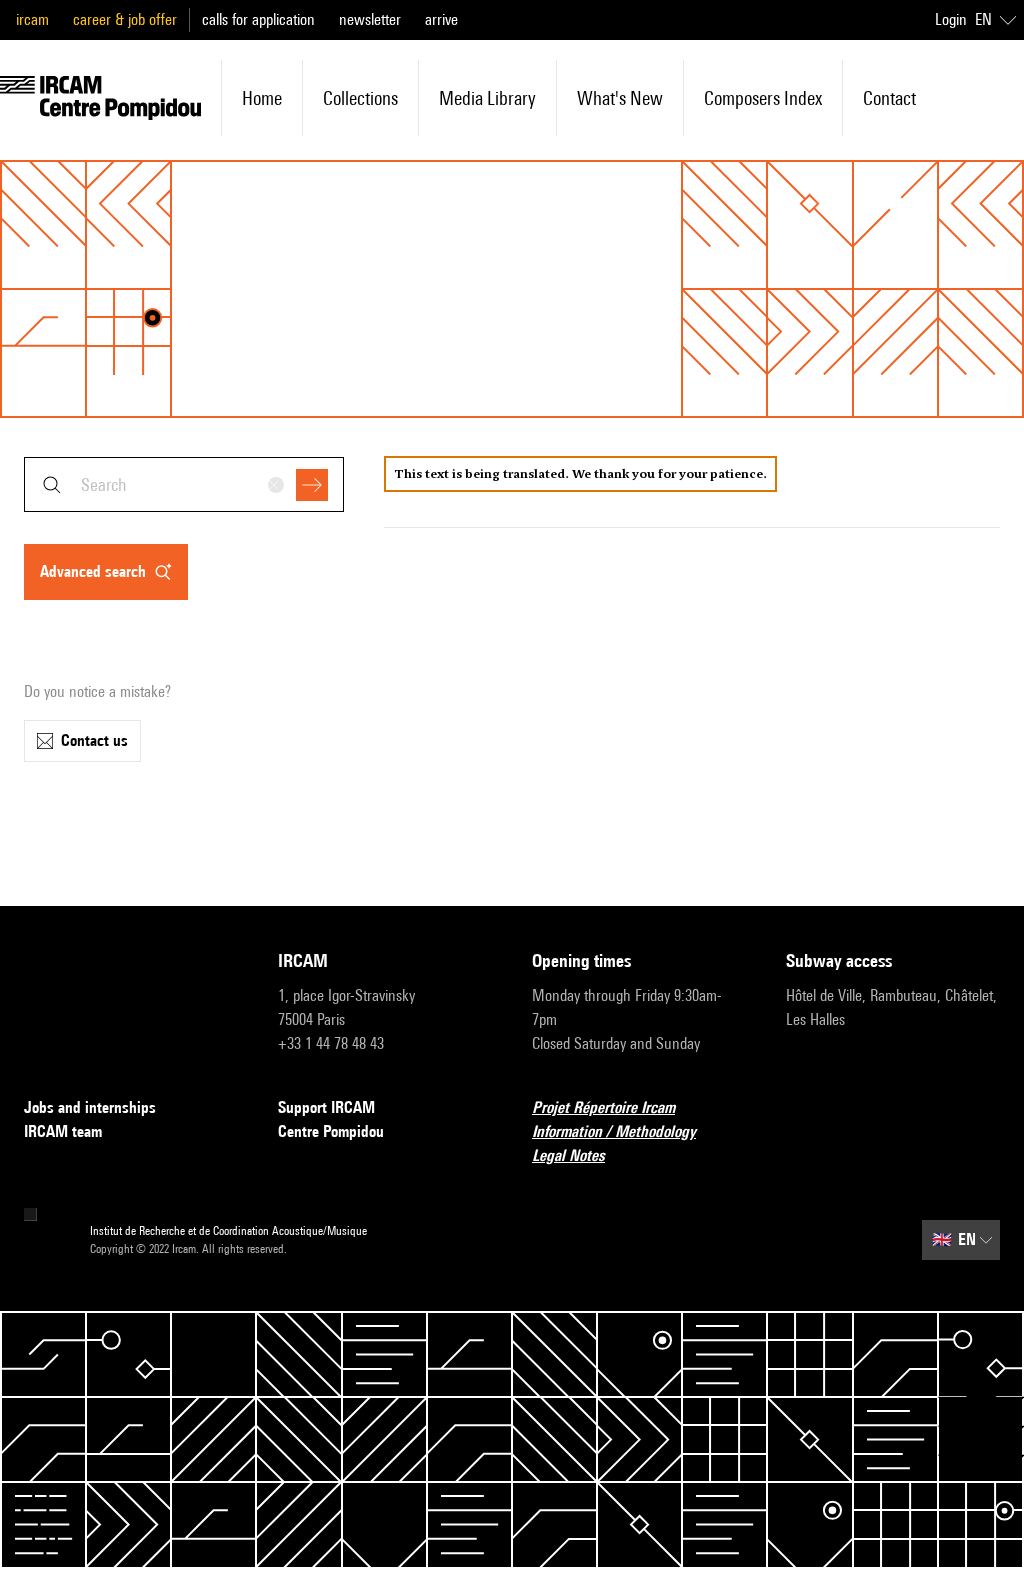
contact (889, 98)
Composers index (763, 98)
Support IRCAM (326, 1107)
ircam (32, 19)
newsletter (370, 19)
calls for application (258, 19)
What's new (620, 98)
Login (951, 19)
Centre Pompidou (331, 1131)
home (262, 98)
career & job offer (125, 19)
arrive (441, 19)
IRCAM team (63, 1131)
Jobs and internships (90, 1107)
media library (487, 98)
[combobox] (184, 484)
